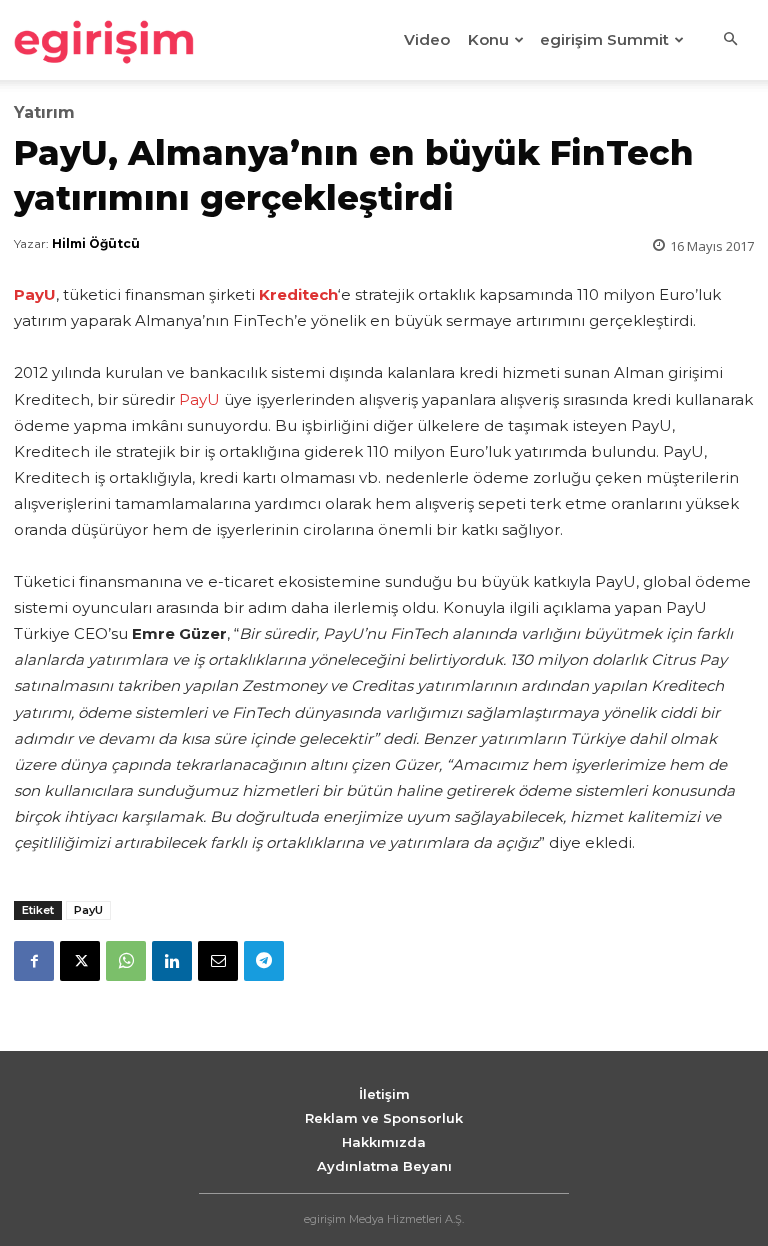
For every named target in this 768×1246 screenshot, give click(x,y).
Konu (488, 39)
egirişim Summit (604, 39)
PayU (199, 399)
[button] (730, 40)
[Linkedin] (172, 961)
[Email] (218, 961)
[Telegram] (264, 961)
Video (427, 39)
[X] (80, 961)
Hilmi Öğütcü (96, 243)
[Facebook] (34, 961)
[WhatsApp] (126, 961)
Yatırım (44, 113)
